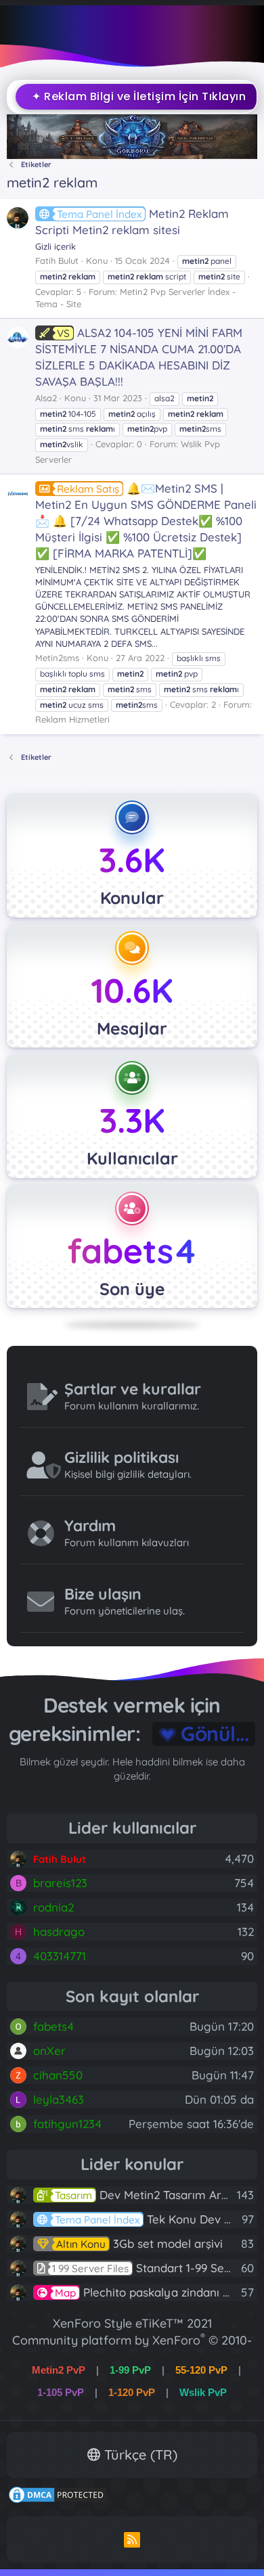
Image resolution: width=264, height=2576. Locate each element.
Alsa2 (46, 398)
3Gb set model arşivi (139, 2243)
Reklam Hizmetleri (72, 719)
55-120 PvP (201, 2370)
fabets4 (132, 1251)
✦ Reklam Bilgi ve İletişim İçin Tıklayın (133, 96)
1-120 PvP (132, 2392)
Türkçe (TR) (139, 2455)
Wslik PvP (203, 2392)
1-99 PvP (130, 2370)
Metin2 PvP (59, 2370)
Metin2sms (57, 658)
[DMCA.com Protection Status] (58, 2500)
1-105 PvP (61, 2392)
